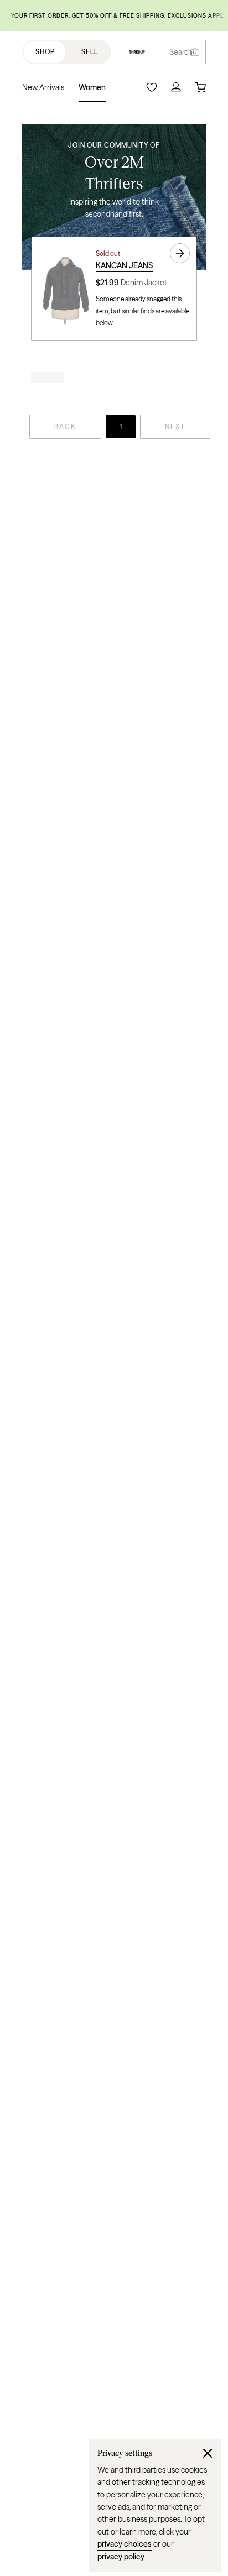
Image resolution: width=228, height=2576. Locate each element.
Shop (45, 52)
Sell (90, 52)
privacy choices (125, 2544)
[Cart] (200, 87)
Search (181, 52)
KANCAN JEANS (124, 265)
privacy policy (121, 2557)
